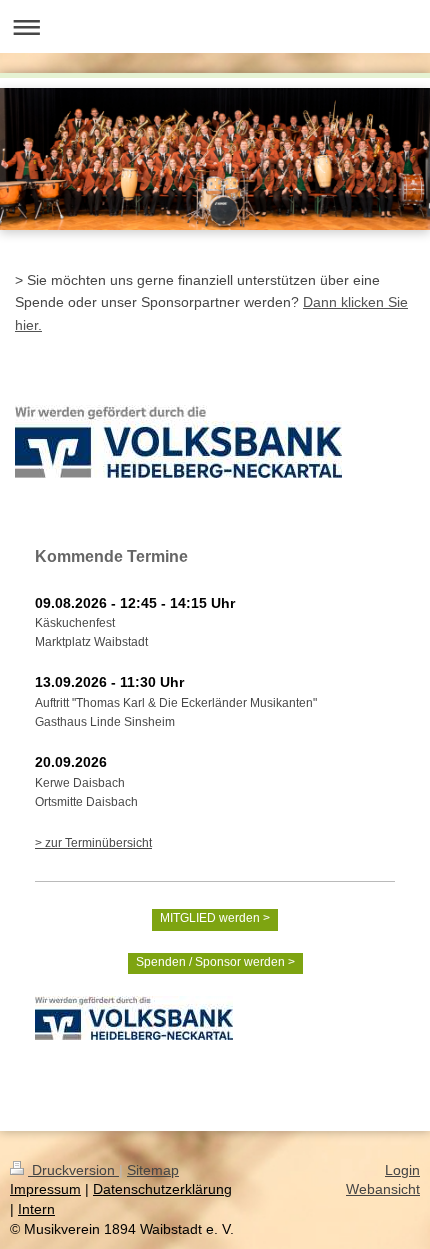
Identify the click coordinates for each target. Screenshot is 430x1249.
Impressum (45, 1189)
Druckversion (73, 1170)
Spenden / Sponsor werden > (215, 962)
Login (402, 1170)
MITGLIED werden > (215, 918)
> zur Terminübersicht (93, 843)
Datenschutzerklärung (162, 1189)
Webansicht (383, 1189)
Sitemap (153, 1170)
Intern (36, 1209)
